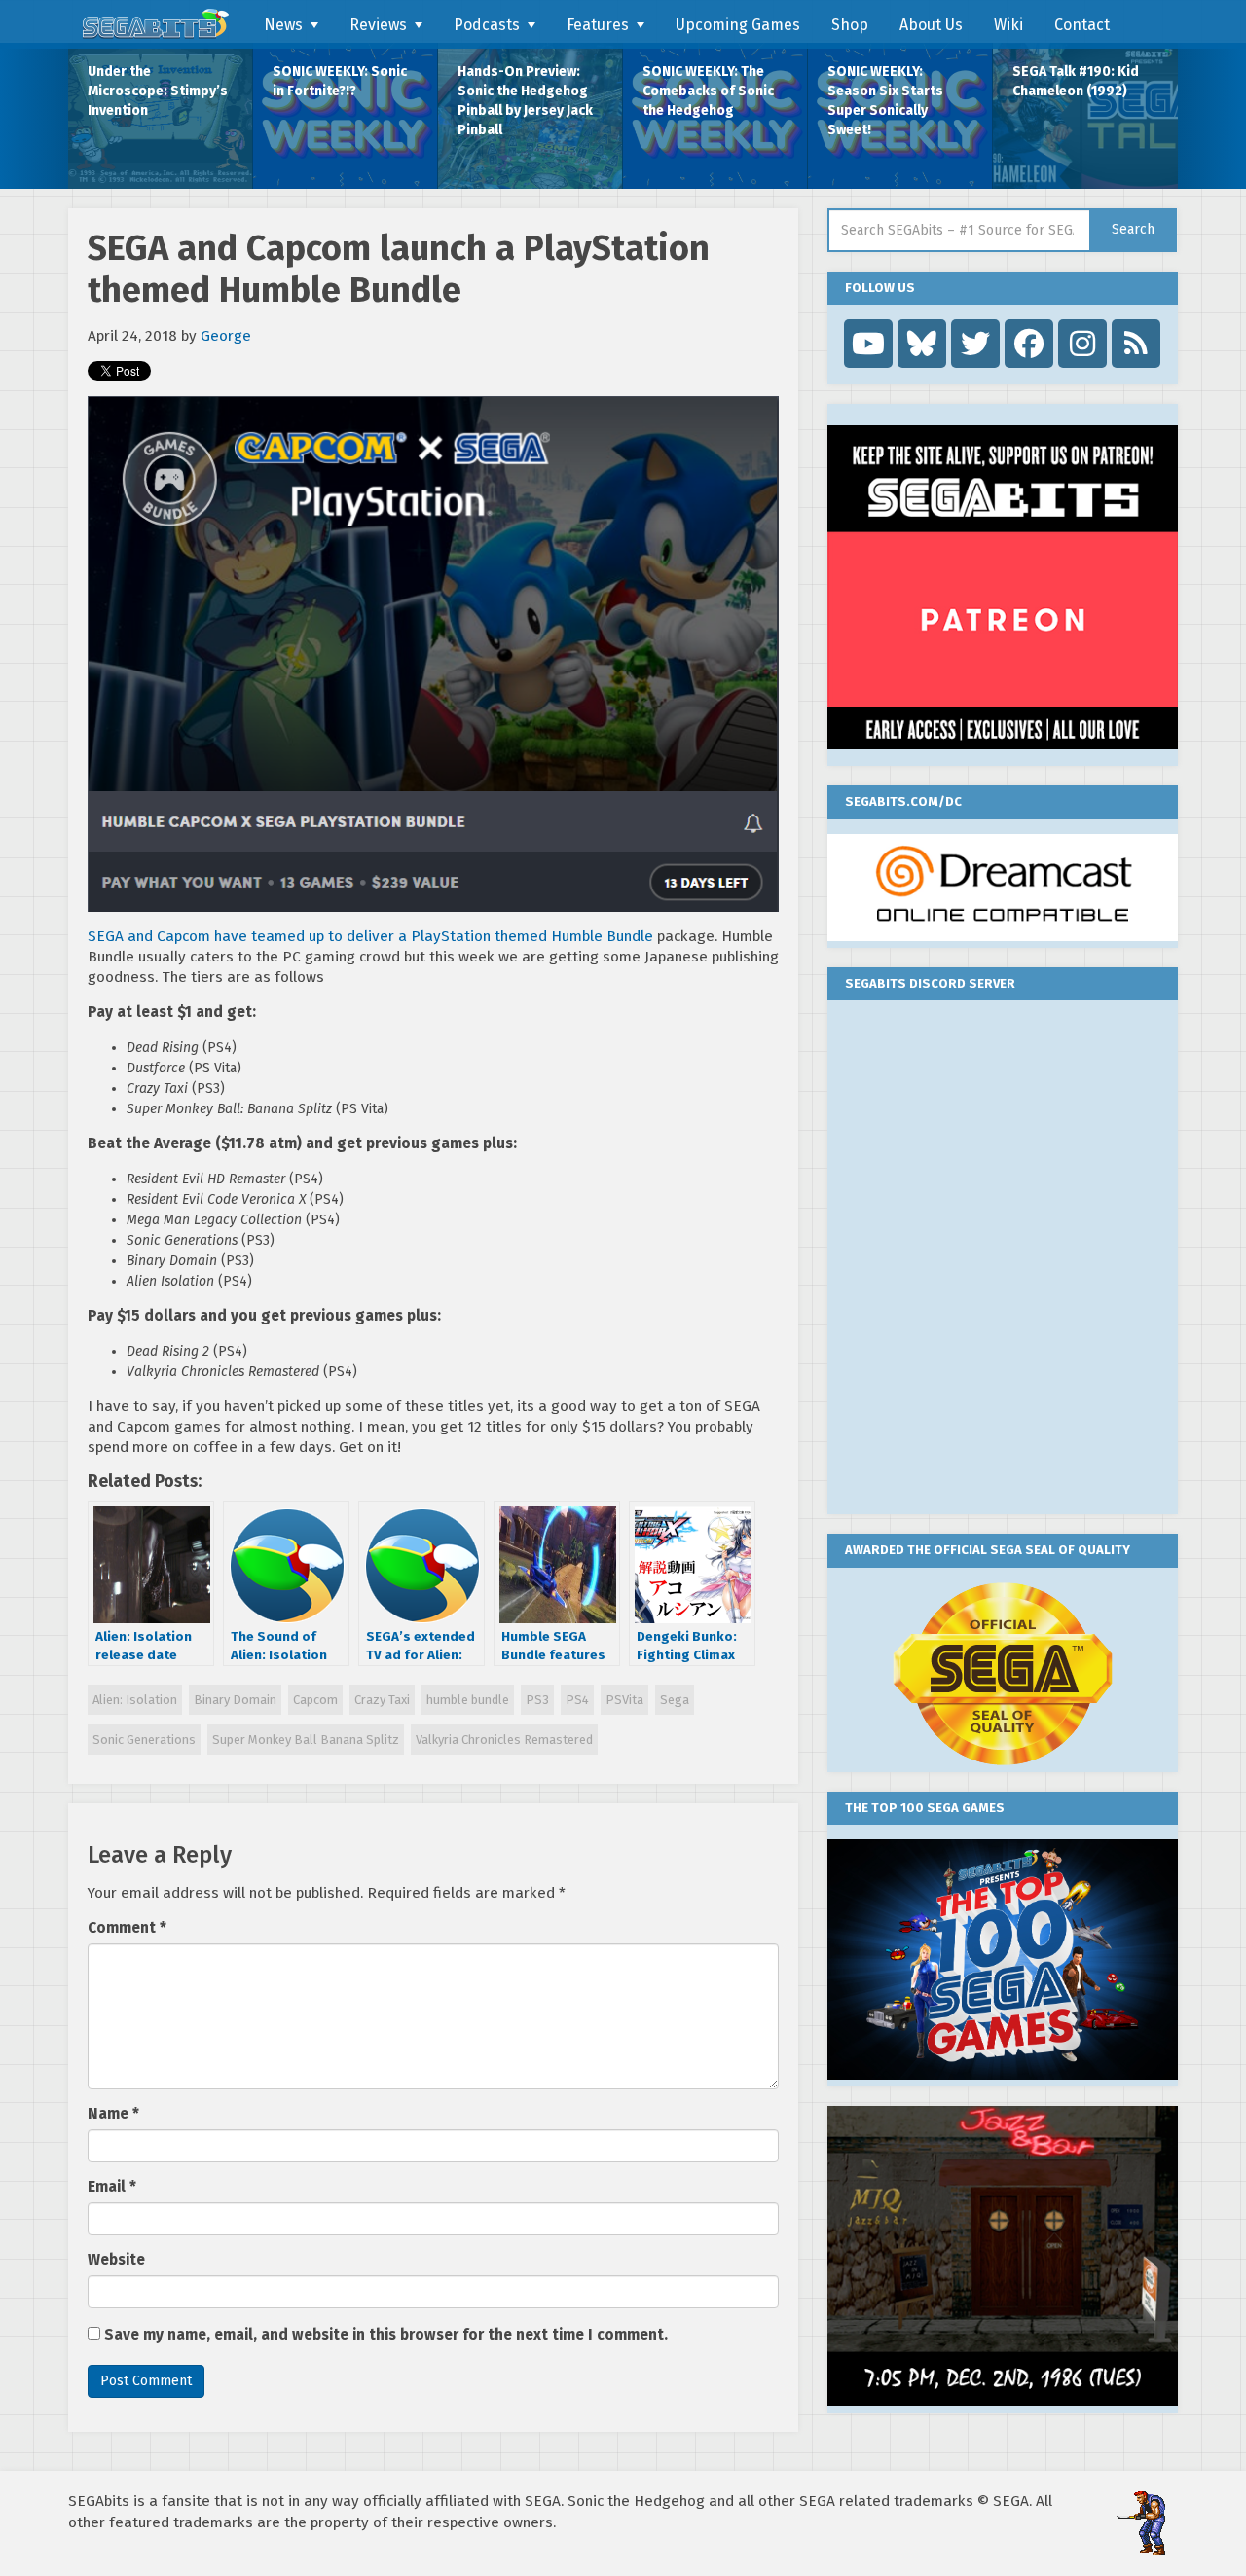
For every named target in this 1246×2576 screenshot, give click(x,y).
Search (1133, 229)
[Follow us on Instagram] (1082, 344)
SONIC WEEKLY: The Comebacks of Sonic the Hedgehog (708, 91)
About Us (931, 25)
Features (598, 25)
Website (116, 2260)
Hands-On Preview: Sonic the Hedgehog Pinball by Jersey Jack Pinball (525, 101)
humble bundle (468, 1700)
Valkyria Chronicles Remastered (504, 1740)
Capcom (315, 1700)
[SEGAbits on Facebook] (1029, 344)
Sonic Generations (144, 1740)
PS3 (537, 1700)
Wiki (1008, 25)
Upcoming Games (738, 25)
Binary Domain (235, 1700)
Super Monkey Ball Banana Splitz (306, 1740)
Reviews (378, 25)
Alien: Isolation (135, 1700)
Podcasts (487, 25)
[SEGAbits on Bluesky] (922, 344)
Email (112, 2187)
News (283, 25)
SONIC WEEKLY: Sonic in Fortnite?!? (340, 81)
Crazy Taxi (382, 1700)
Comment (127, 1928)
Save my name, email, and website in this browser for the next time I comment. (386, 2335)
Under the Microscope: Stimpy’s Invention (158, 91)
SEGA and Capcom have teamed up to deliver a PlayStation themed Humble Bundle (370, 936)
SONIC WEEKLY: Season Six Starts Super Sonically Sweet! (885, 101)
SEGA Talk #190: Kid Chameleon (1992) (1076, 81)
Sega (675, 1700)
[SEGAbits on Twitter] (975, 344)
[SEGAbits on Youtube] (868, 344)
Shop (850, 25)
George (226, 336)
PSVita (624, 1700)
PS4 (577, 1700)
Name (113, 2114)
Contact (1082, 25)
